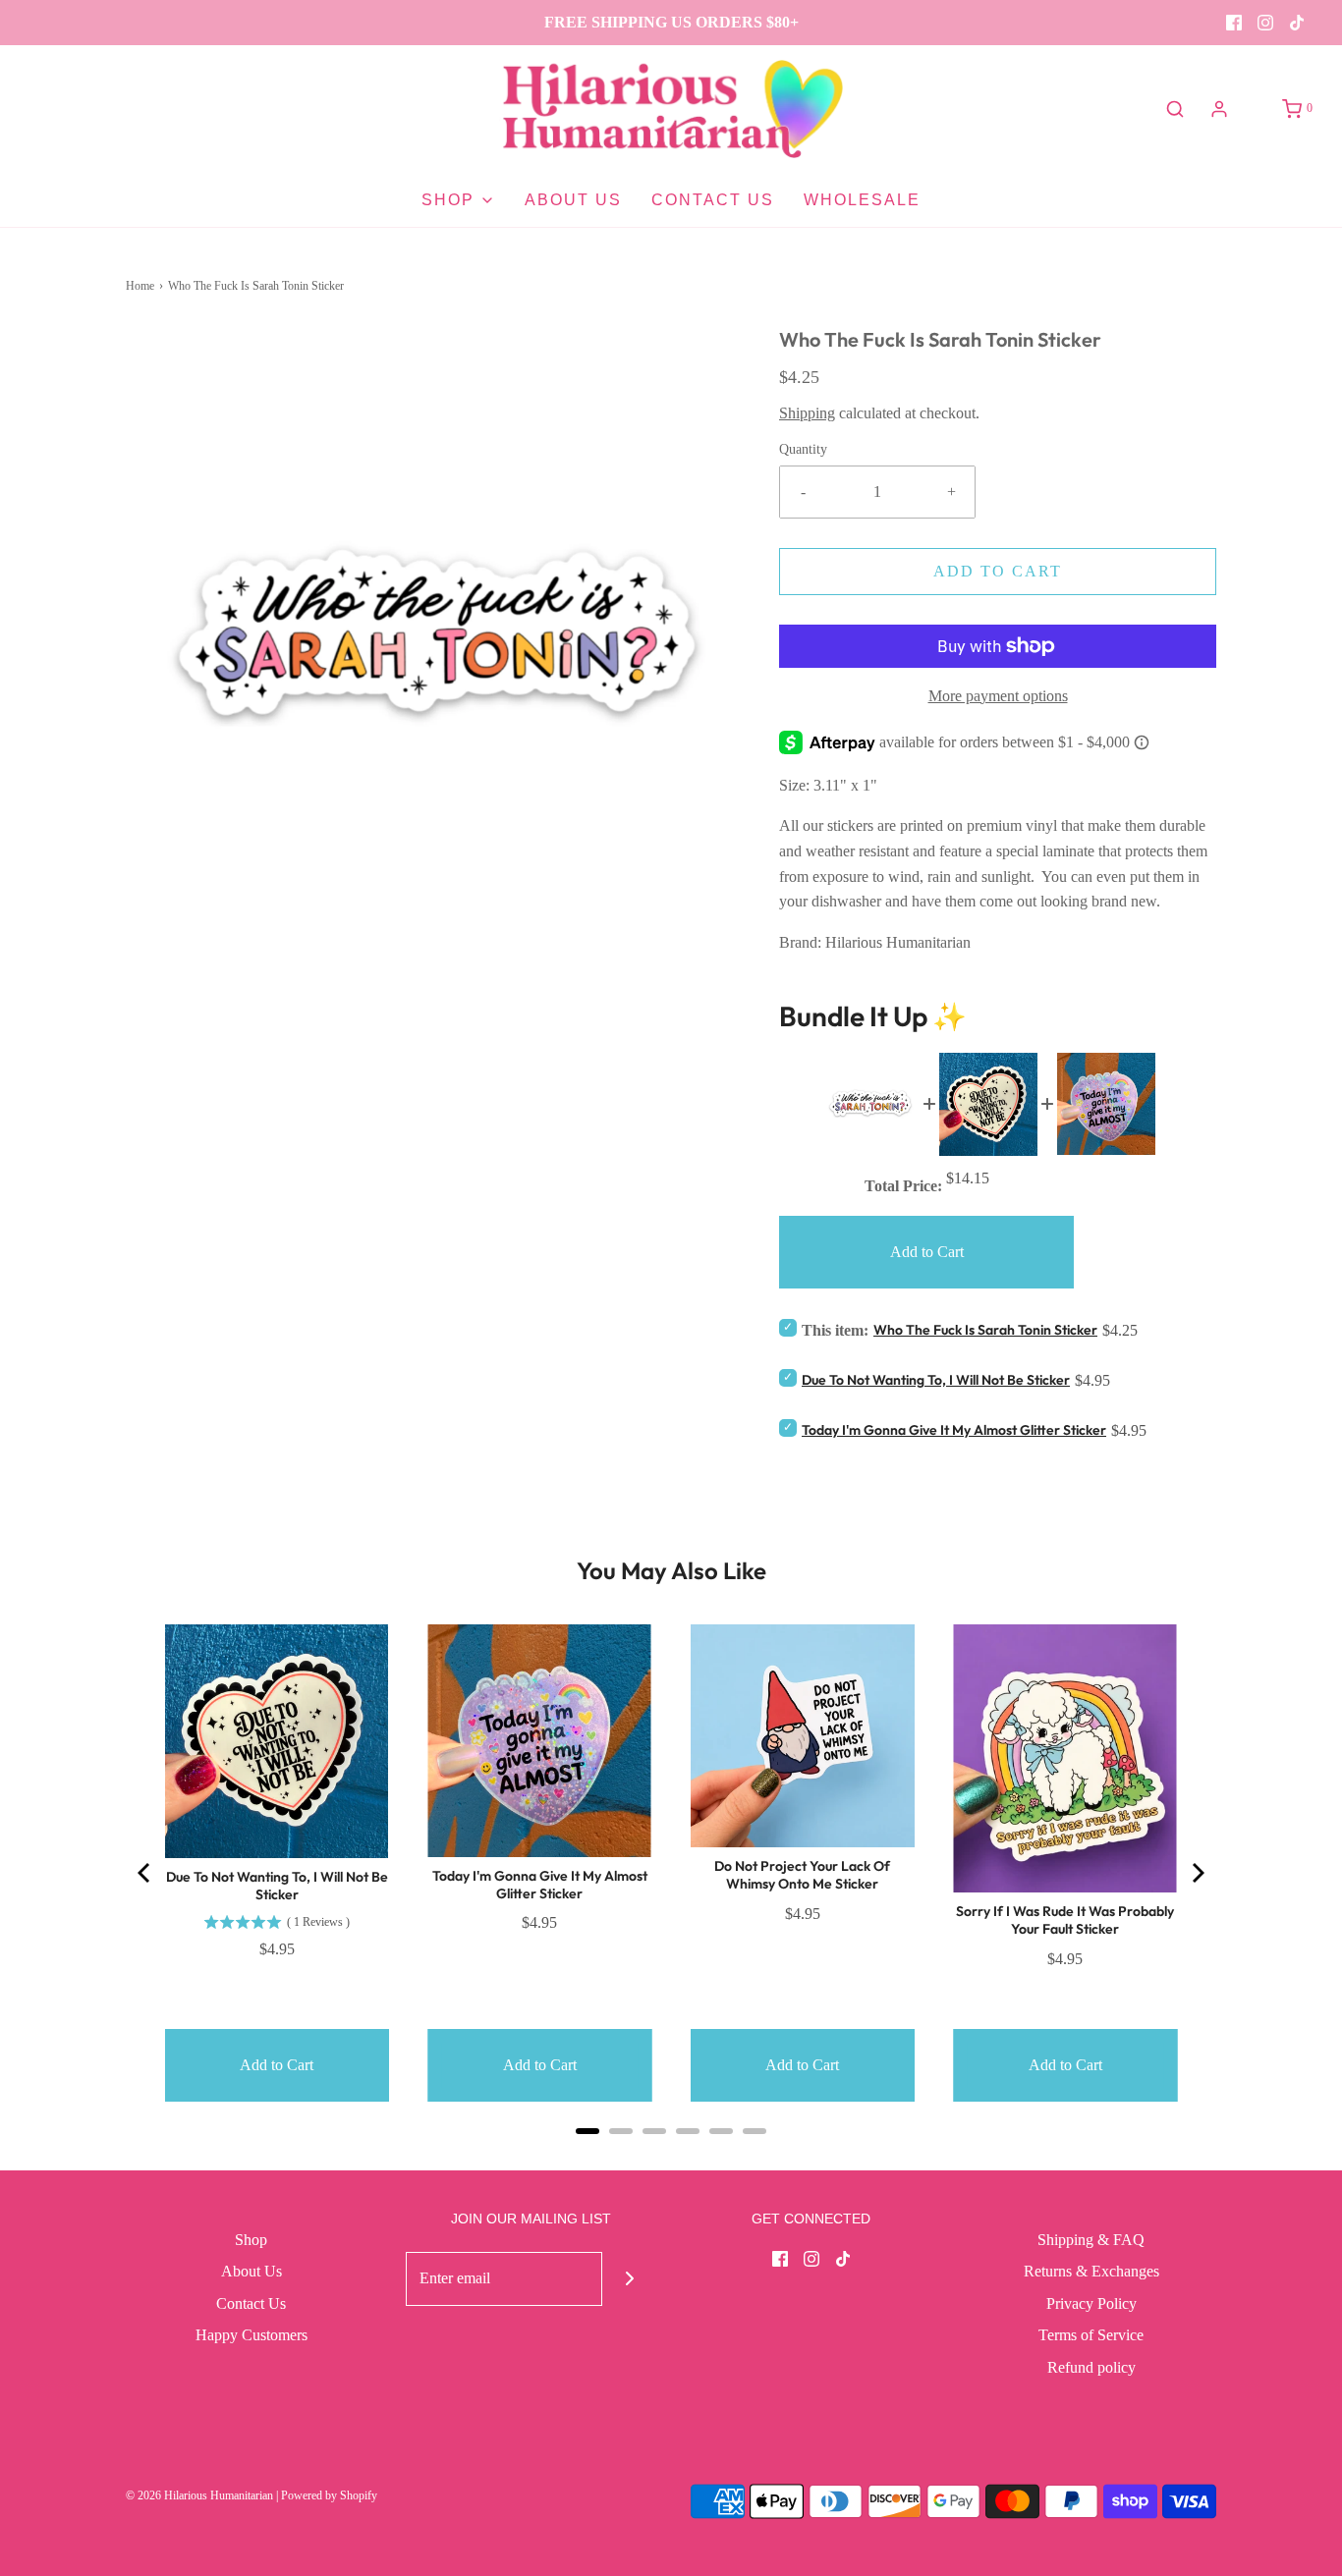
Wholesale (862, 200)
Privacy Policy (1091, 2303)
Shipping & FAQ (1091, 2240)
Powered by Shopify (329, 2495)
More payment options (998, 696)
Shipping (807, 413)
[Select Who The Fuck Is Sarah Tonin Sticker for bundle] (788, 1327)
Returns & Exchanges (1091, 2271)
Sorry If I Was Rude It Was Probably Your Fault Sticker (1065, 1920)
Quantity (803, 449)
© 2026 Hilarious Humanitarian (199, 2495)
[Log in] (1219, 109)
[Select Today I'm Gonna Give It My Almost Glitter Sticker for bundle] (788, 1427)
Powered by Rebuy (671, 2157)
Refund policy (1091, 2367)
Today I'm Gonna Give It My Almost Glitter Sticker (954, 1430)
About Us (573, 200)
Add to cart (998, 571)
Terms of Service (1091, 2335)
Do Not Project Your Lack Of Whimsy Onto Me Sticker (802, 1875)
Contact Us (713, 200)
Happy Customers (252, 2335)
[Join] (629, 2279)
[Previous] (145, 1873)
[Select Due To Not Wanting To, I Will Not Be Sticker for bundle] (788, 1377)
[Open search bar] (1175, 109)
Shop (251, 2240)
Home (140, 286)
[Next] (1197, 1873)
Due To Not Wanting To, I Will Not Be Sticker (936, 1380)
